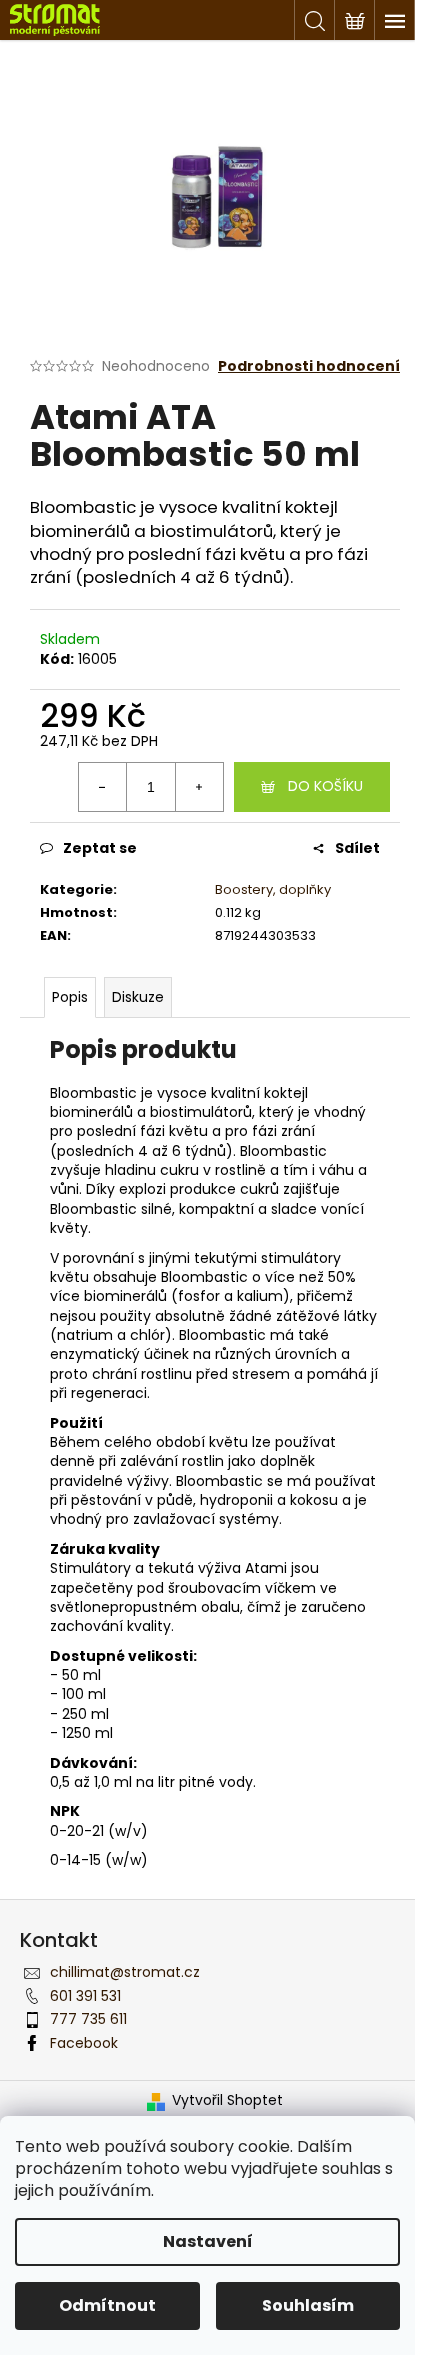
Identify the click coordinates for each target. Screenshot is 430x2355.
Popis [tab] (70, 997)
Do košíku (325, 786)
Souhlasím (308, 2305)
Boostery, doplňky (273, 889)
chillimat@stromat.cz (125, 1972)
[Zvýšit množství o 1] (199, 787)
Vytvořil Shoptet (227, 2100)
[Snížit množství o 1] (103, 787)
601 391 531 (85, 1996)
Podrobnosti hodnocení (309, 366)
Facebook (84, 2043)
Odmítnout (107, 2305)
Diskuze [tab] (138, 997)
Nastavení (208, 2241)
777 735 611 (88, 2019)
